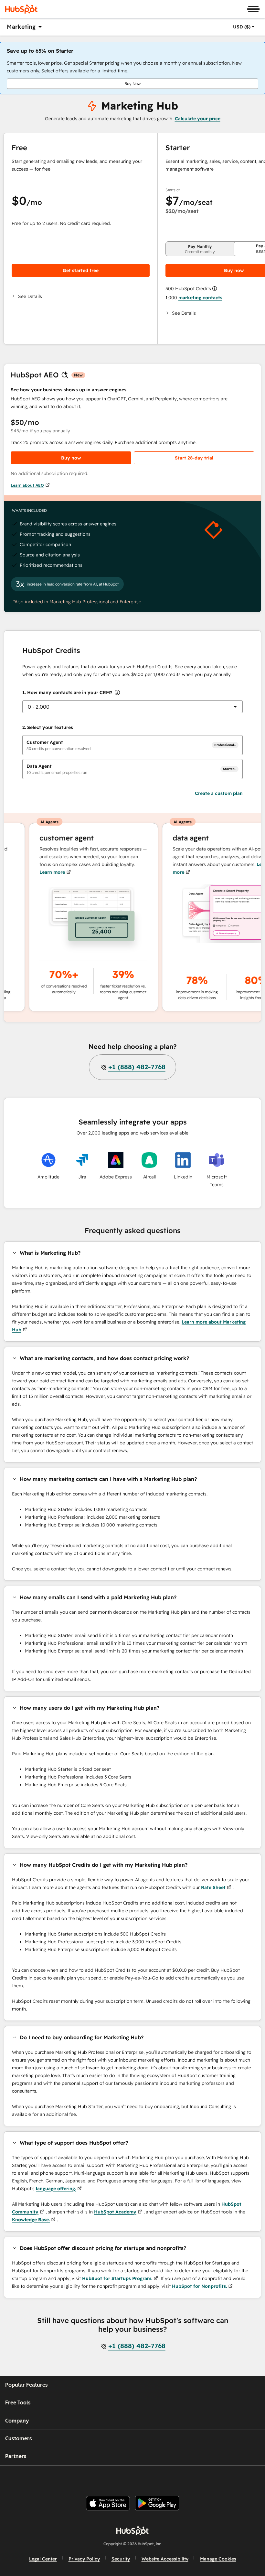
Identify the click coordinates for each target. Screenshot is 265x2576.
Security (121, 2559)
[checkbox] (132, 745)
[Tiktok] (185, 2478)
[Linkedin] (153, 2478)
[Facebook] (91, 2478)
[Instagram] (106, 2478)
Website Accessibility (165, 2559)
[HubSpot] (21, 9)
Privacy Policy (84, 2559)
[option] (242, 27)
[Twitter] (138, 2478)
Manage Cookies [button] (218, 2559)
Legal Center (43, 2559)
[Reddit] (169, 2478)
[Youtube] (122, 2478)
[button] (81, 296)
